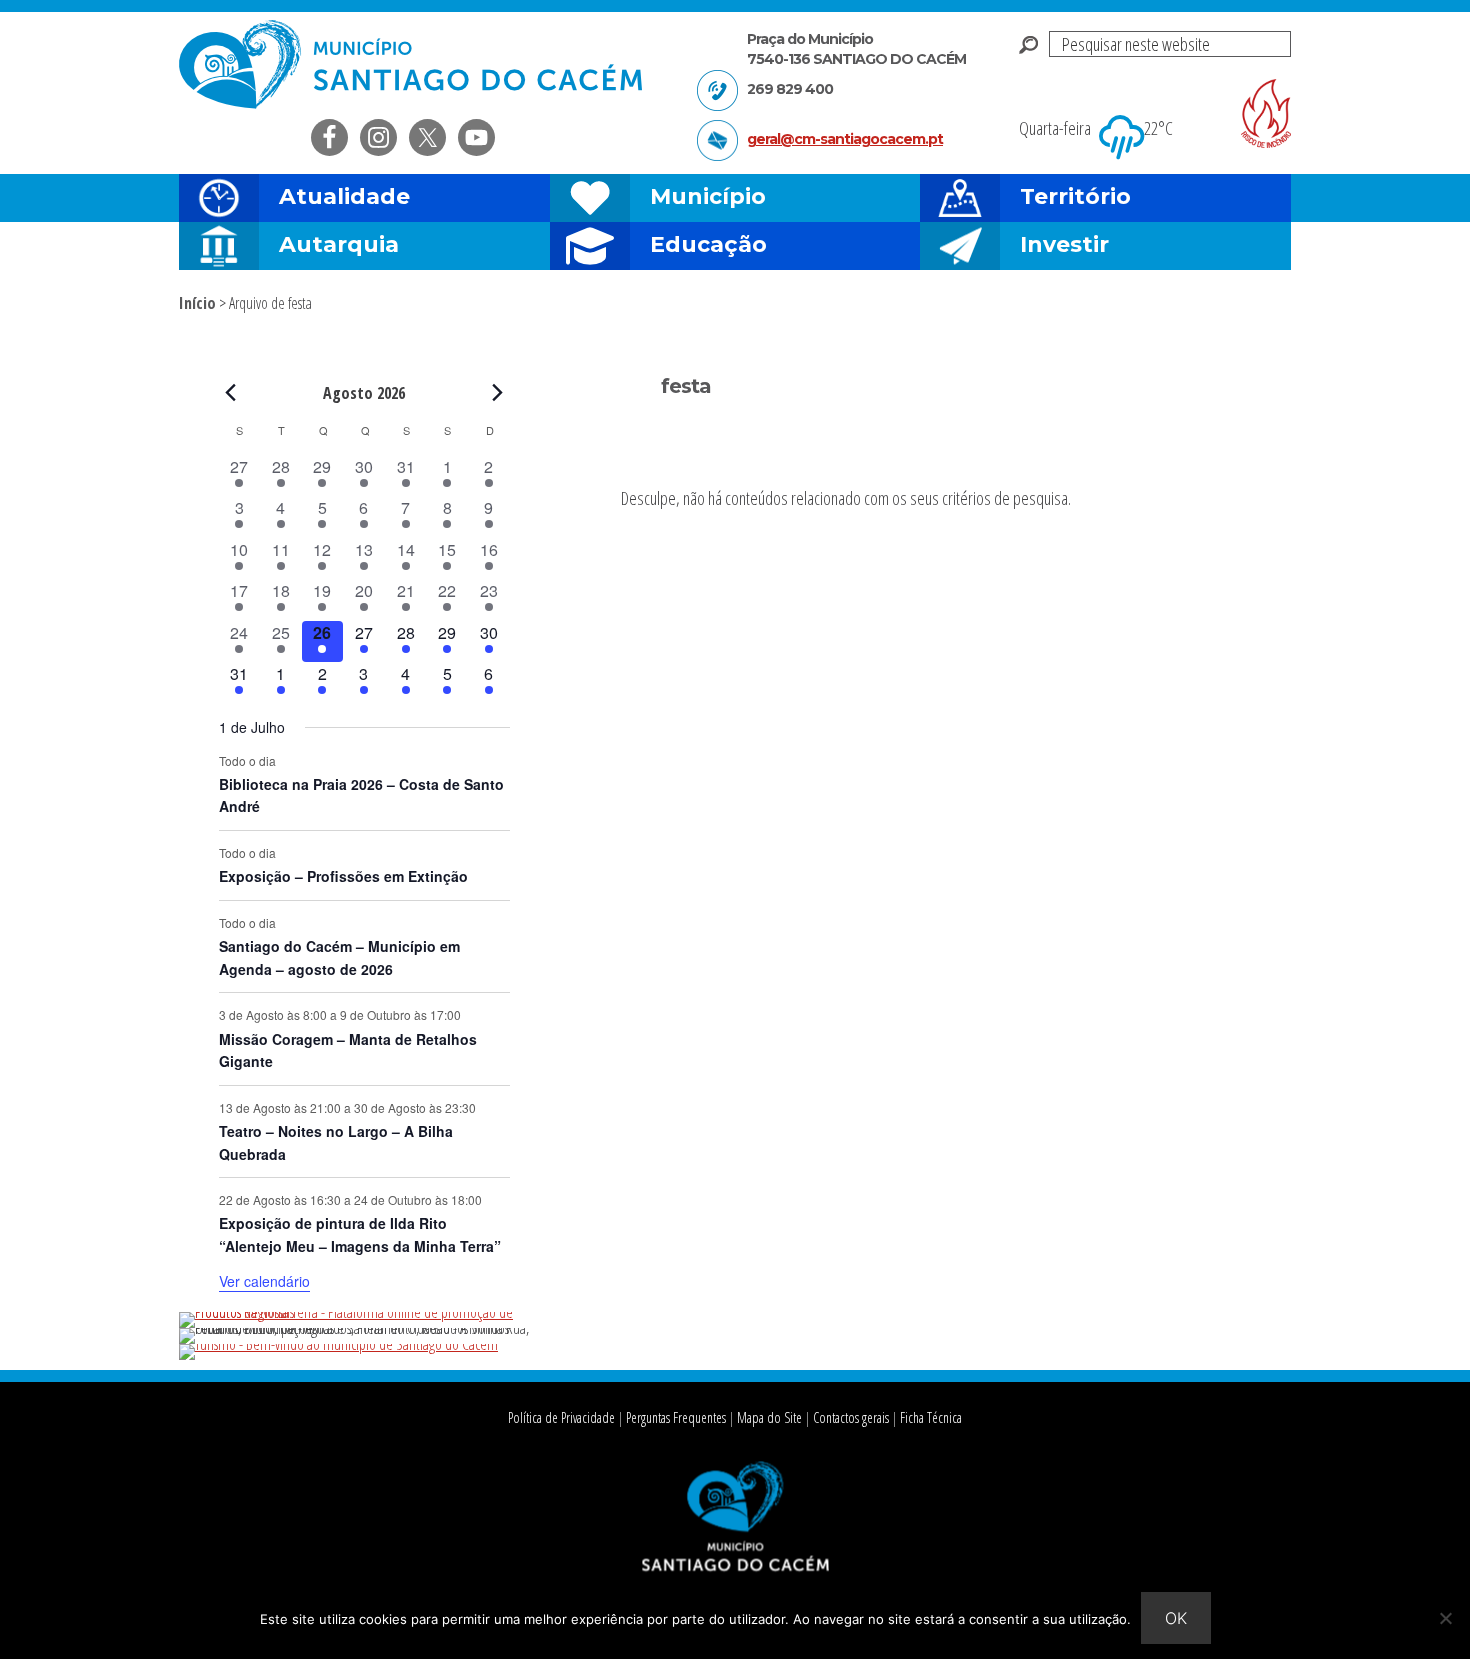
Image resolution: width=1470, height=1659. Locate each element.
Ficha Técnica (931, 1417)
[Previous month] (231, 392)
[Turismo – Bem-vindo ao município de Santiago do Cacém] (338, 1344)
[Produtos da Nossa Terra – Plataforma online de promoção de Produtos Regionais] (364, 1312)
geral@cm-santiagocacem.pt (845, 139)
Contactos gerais (851, 1417)
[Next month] (498, 392)
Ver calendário (264, 1281)
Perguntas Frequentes (676, 1417)
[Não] (1445, 1618)
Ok (1176, 1618)
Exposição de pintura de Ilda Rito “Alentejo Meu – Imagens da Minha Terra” (360, 1234)
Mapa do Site (769, 1417)
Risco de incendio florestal (1266, 113)
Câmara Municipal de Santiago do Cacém (413, 64)
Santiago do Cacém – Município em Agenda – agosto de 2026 (339, 957)
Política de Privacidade (561, 1417)
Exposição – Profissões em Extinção (343, 876)
